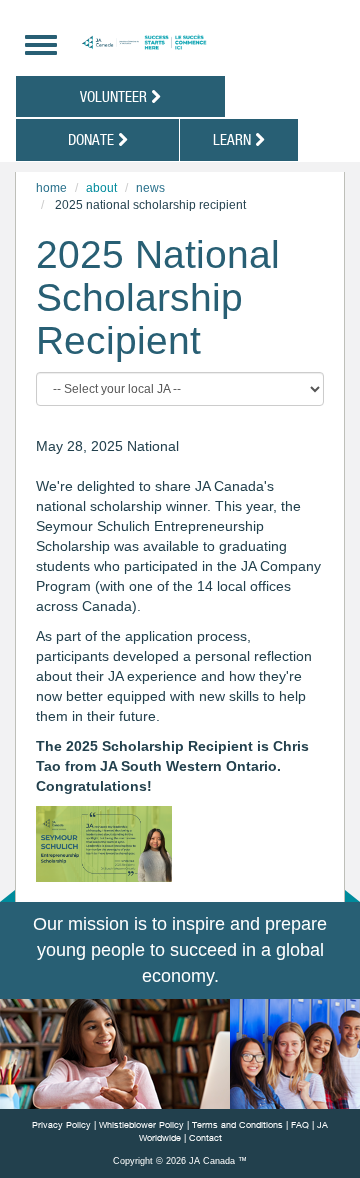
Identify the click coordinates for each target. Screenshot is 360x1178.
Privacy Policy (61, 1124)
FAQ (300, 1124)
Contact (205, 1137)
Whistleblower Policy (141, 1124)
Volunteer (115, 96)
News (150, 188)
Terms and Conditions (237, 1124)
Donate (93, 139)
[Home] (193, 42)
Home (51, 188)
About (101, 188)
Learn (234, 139)
